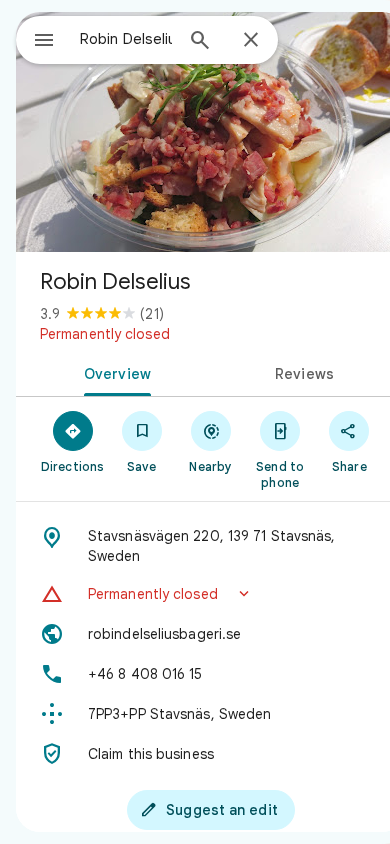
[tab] (113, 372)
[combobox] (126, 39)
